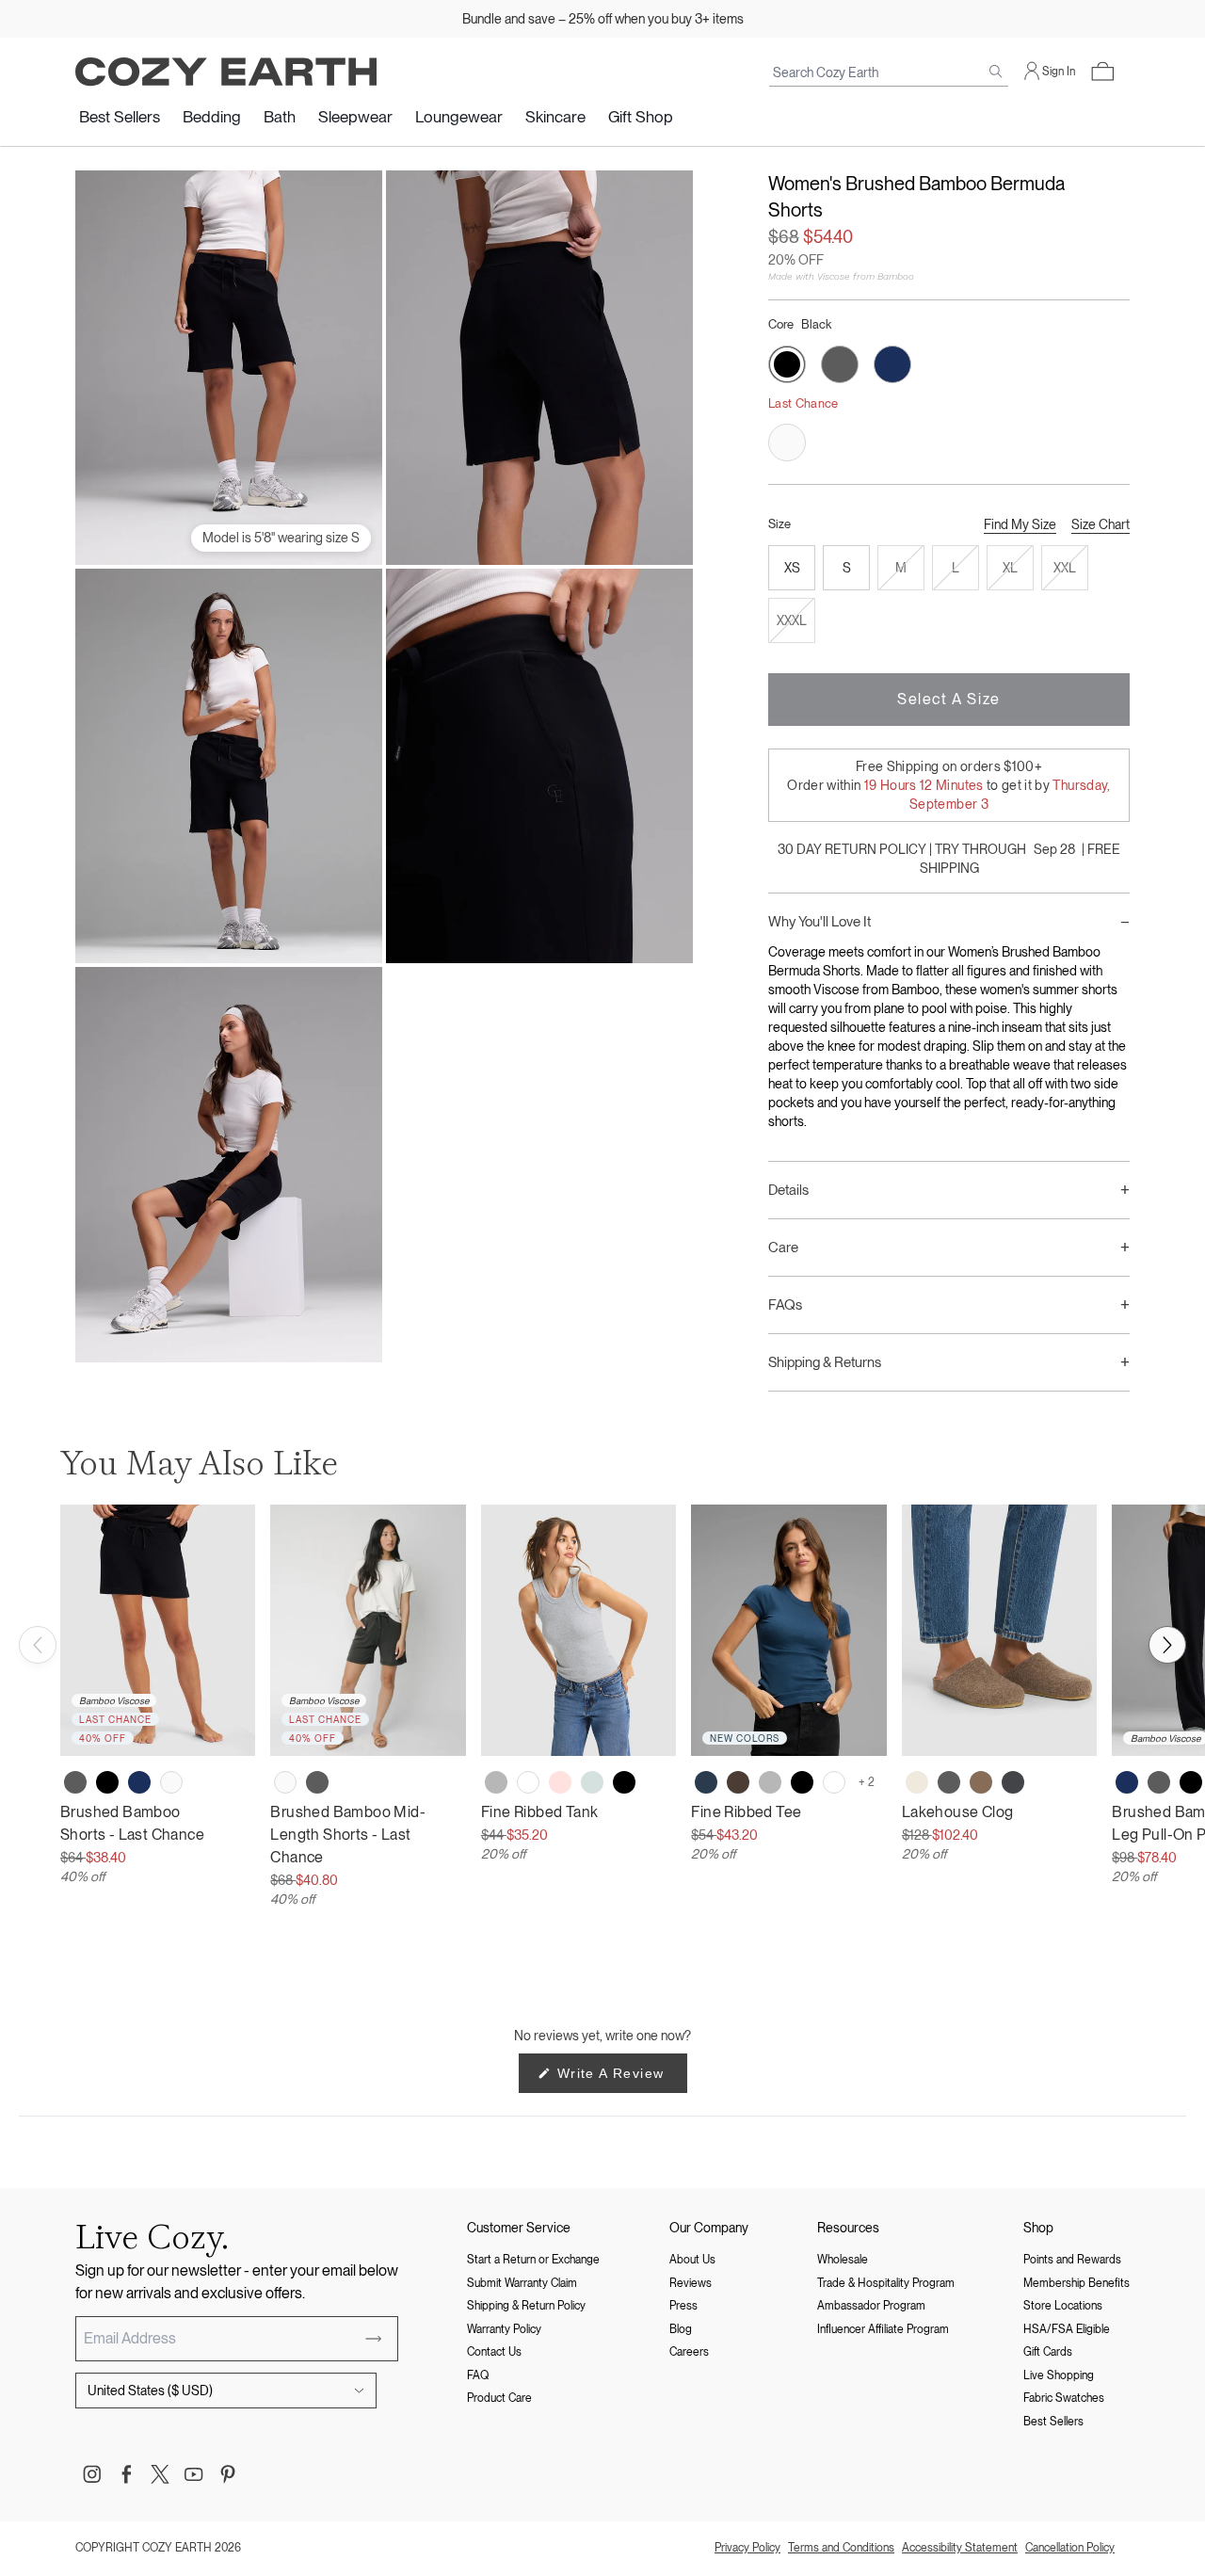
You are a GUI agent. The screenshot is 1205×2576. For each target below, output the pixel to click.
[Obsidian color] (706, 1782)
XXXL (792, 620)
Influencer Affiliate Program (883, 2329)
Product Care (499, 2398)
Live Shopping (1059, 2375)
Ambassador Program (871, 2306)
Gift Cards (1048, 2352)
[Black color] (107, 1782)
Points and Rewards (1072, 2260)
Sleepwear (355, 117)
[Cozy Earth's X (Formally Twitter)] (160, 2474)
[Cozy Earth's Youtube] (194, 2474)
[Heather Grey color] (496, 1782)
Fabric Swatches (1064, 2398)
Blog (681, 2329)
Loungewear (459, 117)
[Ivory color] (171, 1782)
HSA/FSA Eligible (1067, 2329)
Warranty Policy (504, 2329)
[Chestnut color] (981, 1782)
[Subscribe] (374, 2339)
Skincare (555, 117)
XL (1010, 568)
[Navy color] (139, 1782)
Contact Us (494, 2352)
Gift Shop (641, 117)
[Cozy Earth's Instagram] (92, 2474)
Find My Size (1020, 524)
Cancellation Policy (1070, 2548)
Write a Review (620, 2079)
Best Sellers (120, 117)
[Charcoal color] (75, 1782)
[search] (996, 72)
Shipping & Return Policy (526, 2306)
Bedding (212, 117)
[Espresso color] (738, 1782)
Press (683, 2306)
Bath (280, 117)
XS (792, 568)
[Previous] (38, 1645)
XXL (1065, 568)
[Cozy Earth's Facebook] (126, 2474)
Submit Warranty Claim (522, 2283)
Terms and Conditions (841, 2548)
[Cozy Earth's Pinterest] (228, 2474)
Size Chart (1101, 524)
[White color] (528, 1782)
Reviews (691, 2283)
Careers (689, 2352)
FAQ (478, 2375)
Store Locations (1063, 2306)
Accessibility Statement (960, 2548)
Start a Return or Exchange (533, 2260)
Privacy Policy (747, 2548)
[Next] (1167, 1645)
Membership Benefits (1076, 2283)
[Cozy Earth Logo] (226, 72)
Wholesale (843, 2260)
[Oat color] (917, 1782)
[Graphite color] (1013, 1782)
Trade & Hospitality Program (886, 2283)
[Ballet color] (560, 1782)
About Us (692, 2260)
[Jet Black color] (624, 1782)
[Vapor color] (592, 1782)
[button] (1102, 72)
